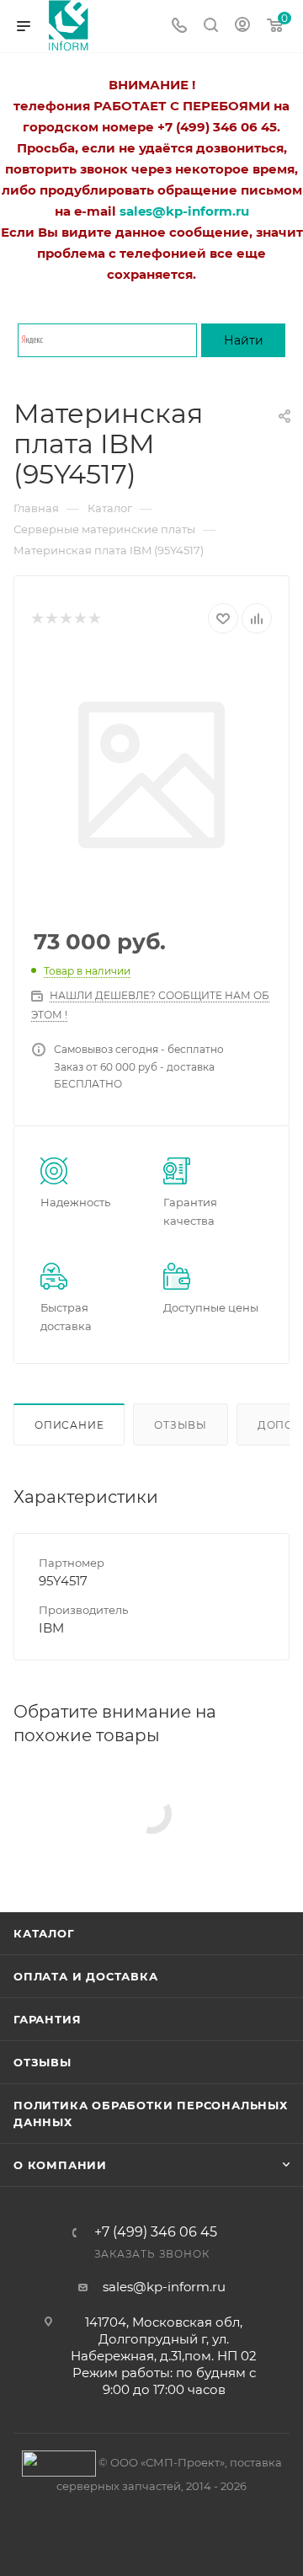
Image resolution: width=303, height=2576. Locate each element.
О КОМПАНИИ (60, 2165)
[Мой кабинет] (242, 27)
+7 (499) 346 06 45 (156, 2232)
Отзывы (181, 1425)
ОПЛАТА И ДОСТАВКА (86, 1976)
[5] (94, 619)
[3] (65, 619)
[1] (37, 619)
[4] (80, 619)
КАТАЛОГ (44, 1933)
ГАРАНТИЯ (47, 2019)
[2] (51, 619)
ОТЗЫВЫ (43, 2062)
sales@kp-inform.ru (164, 2287)
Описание (69, 1425)
